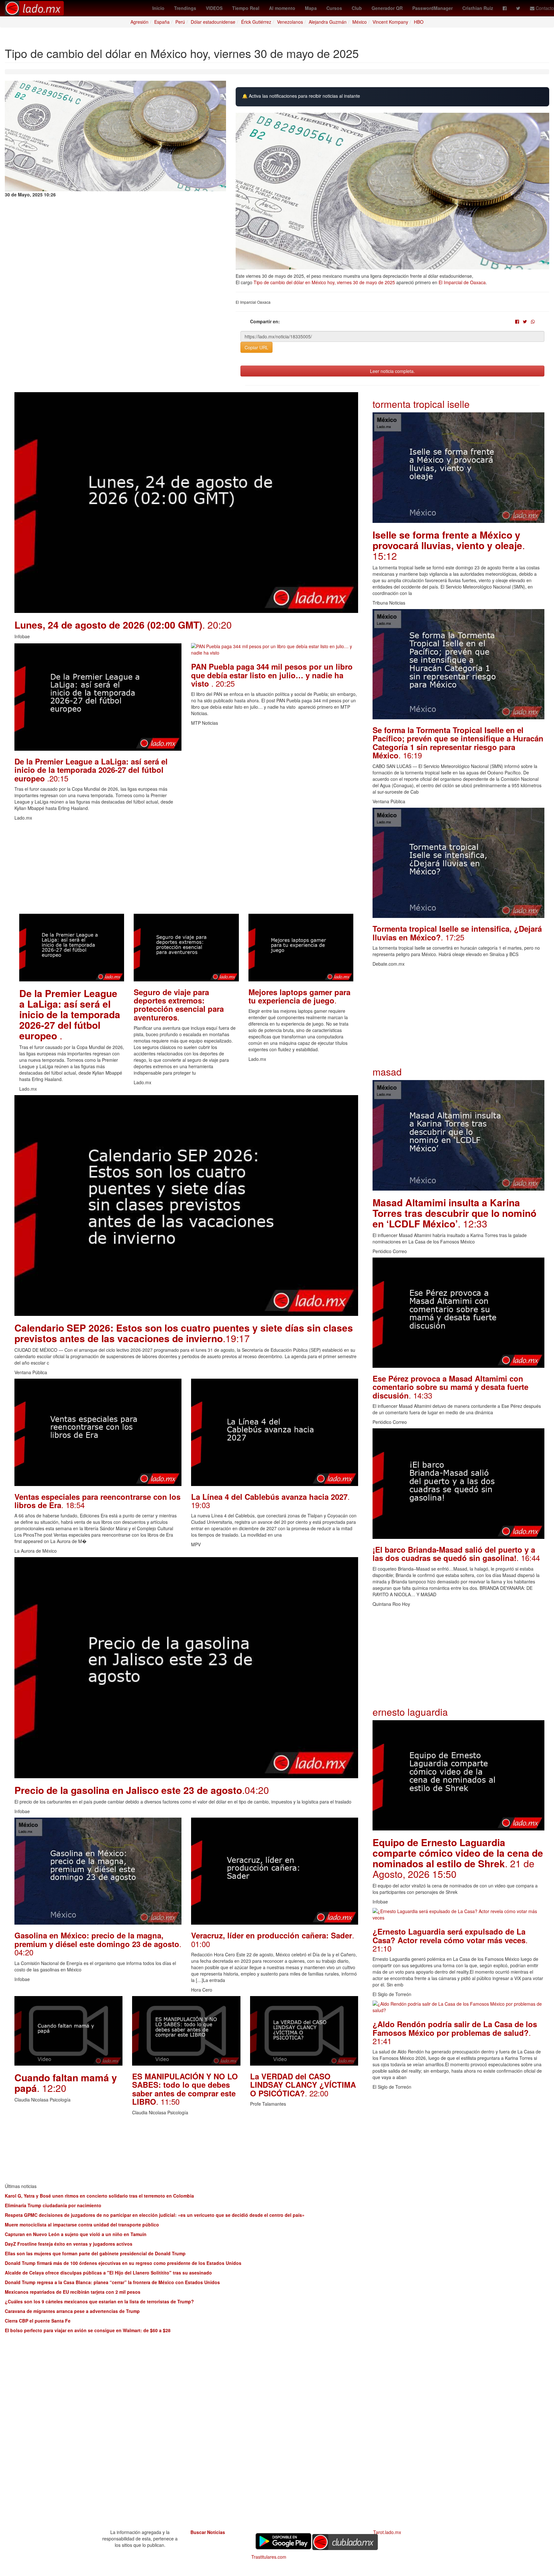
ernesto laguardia (410, 1712)
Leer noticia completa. (392, 371)
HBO (419, 22)
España (162, 22)
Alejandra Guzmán (328, 22)
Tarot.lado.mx (387, 2532)
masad (387, 1072)
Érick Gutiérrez (256, 22)
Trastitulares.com (269, 2557)
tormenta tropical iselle (421, 404)
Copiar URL (256, 347)
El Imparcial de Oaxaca (462, 282)
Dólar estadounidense (213, 22)
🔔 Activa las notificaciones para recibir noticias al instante (301, 96)
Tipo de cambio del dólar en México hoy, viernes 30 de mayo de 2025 (324, 282)
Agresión (139, 22)
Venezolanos (290, 22)
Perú (180, 22)
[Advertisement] (186, 869)
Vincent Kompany (390, 22)
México (360, 22)
